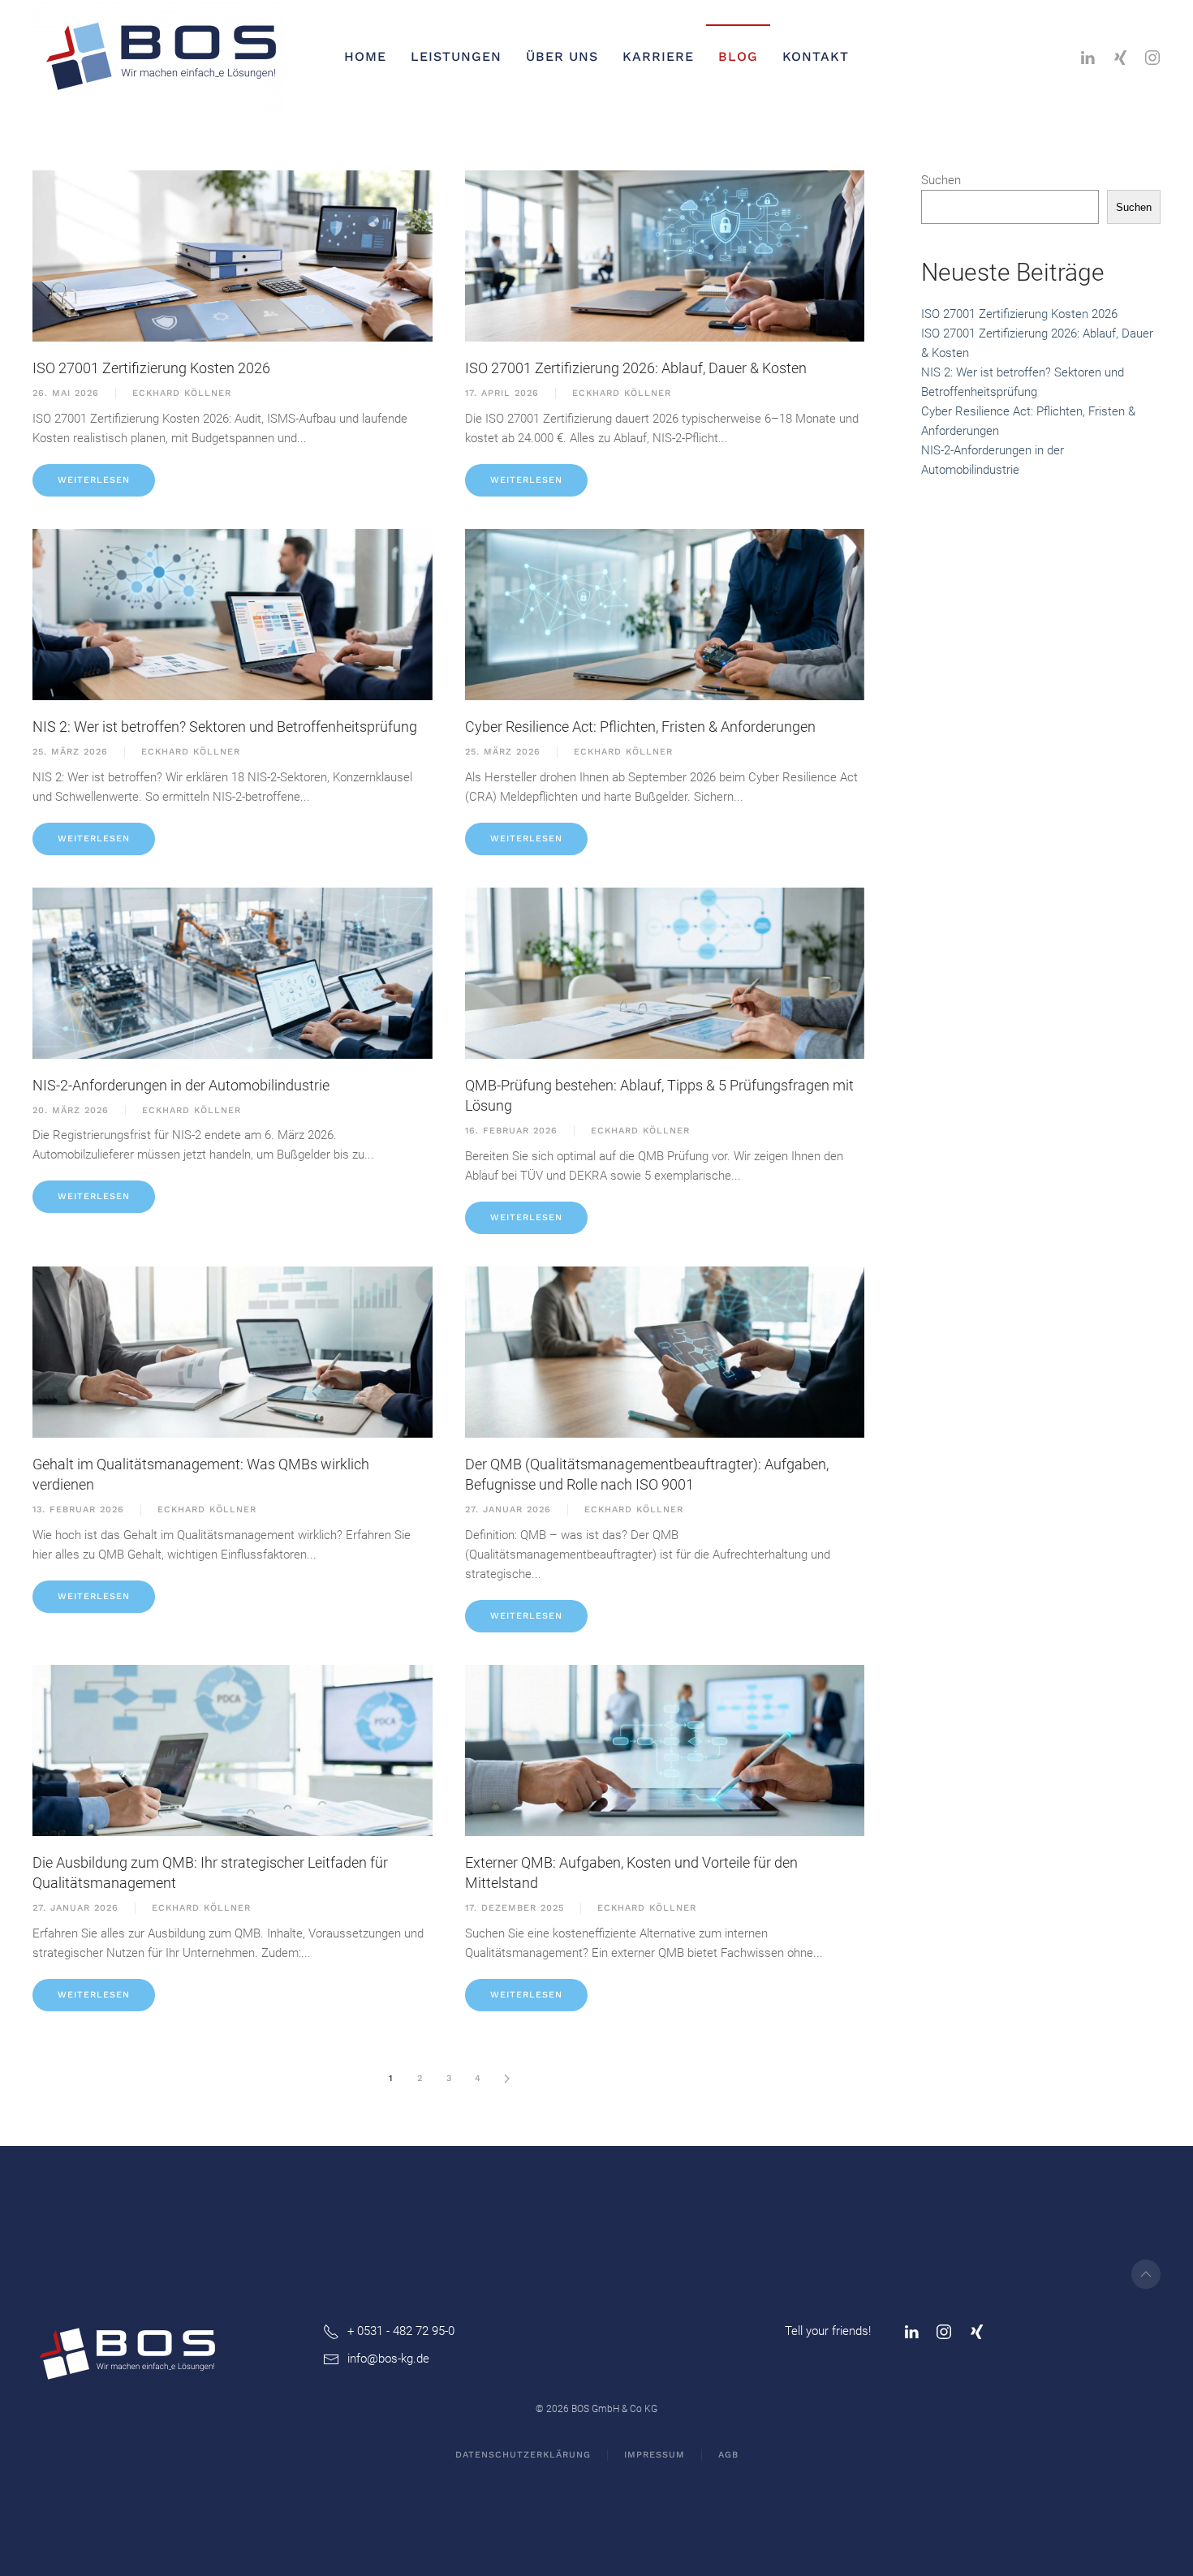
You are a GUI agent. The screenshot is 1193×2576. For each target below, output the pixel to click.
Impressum (655, 2455)
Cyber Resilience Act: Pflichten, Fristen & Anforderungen (640, 727)
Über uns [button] (562, 56)
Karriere (658, 56)
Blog (738, 56)
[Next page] (507, 2079)
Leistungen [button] (456, 56)
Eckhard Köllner (182, 393)
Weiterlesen (94, 480)
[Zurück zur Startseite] (161, 57)
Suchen (941, 180)
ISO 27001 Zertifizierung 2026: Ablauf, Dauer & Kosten (636, 368)
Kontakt (816, 56)
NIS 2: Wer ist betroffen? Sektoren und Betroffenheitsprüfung (225, 727)
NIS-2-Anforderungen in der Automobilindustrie (181, 1085)
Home (365, 56)
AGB (728, 2455)
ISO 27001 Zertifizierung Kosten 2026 (151, 368)
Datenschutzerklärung (523, 2455)
